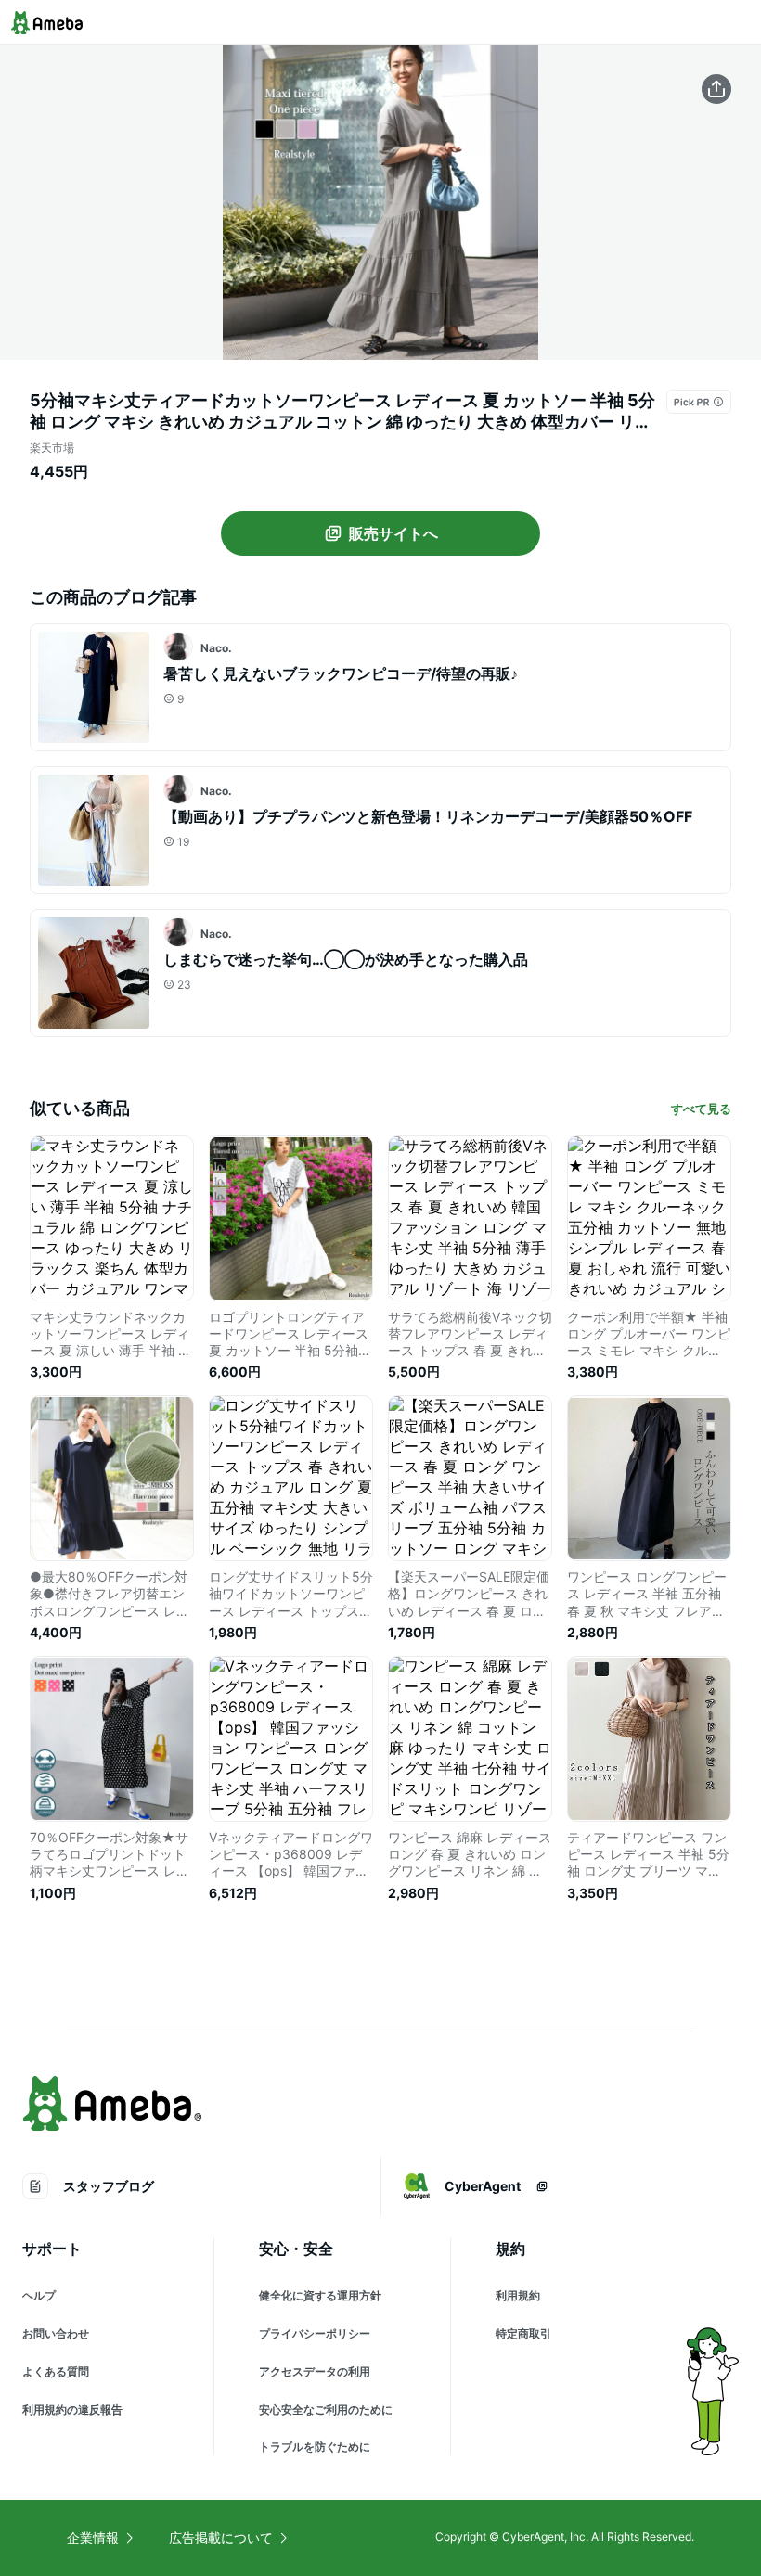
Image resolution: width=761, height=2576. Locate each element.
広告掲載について (221, 2538)
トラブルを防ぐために (315, 2447)
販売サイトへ (393, 533)
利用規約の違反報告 (72, 2409)
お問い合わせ (56, 2333)
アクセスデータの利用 (315, 2371)
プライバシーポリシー (315, 2333)
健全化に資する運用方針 (320, 2295)
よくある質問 (56, 2371)
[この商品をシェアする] (716, 89)
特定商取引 (523, 2333)
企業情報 (93, 2538)
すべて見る (701, 1109)
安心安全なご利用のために (326, 2409)
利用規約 (518, 2295)
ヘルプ (39, 2295)
